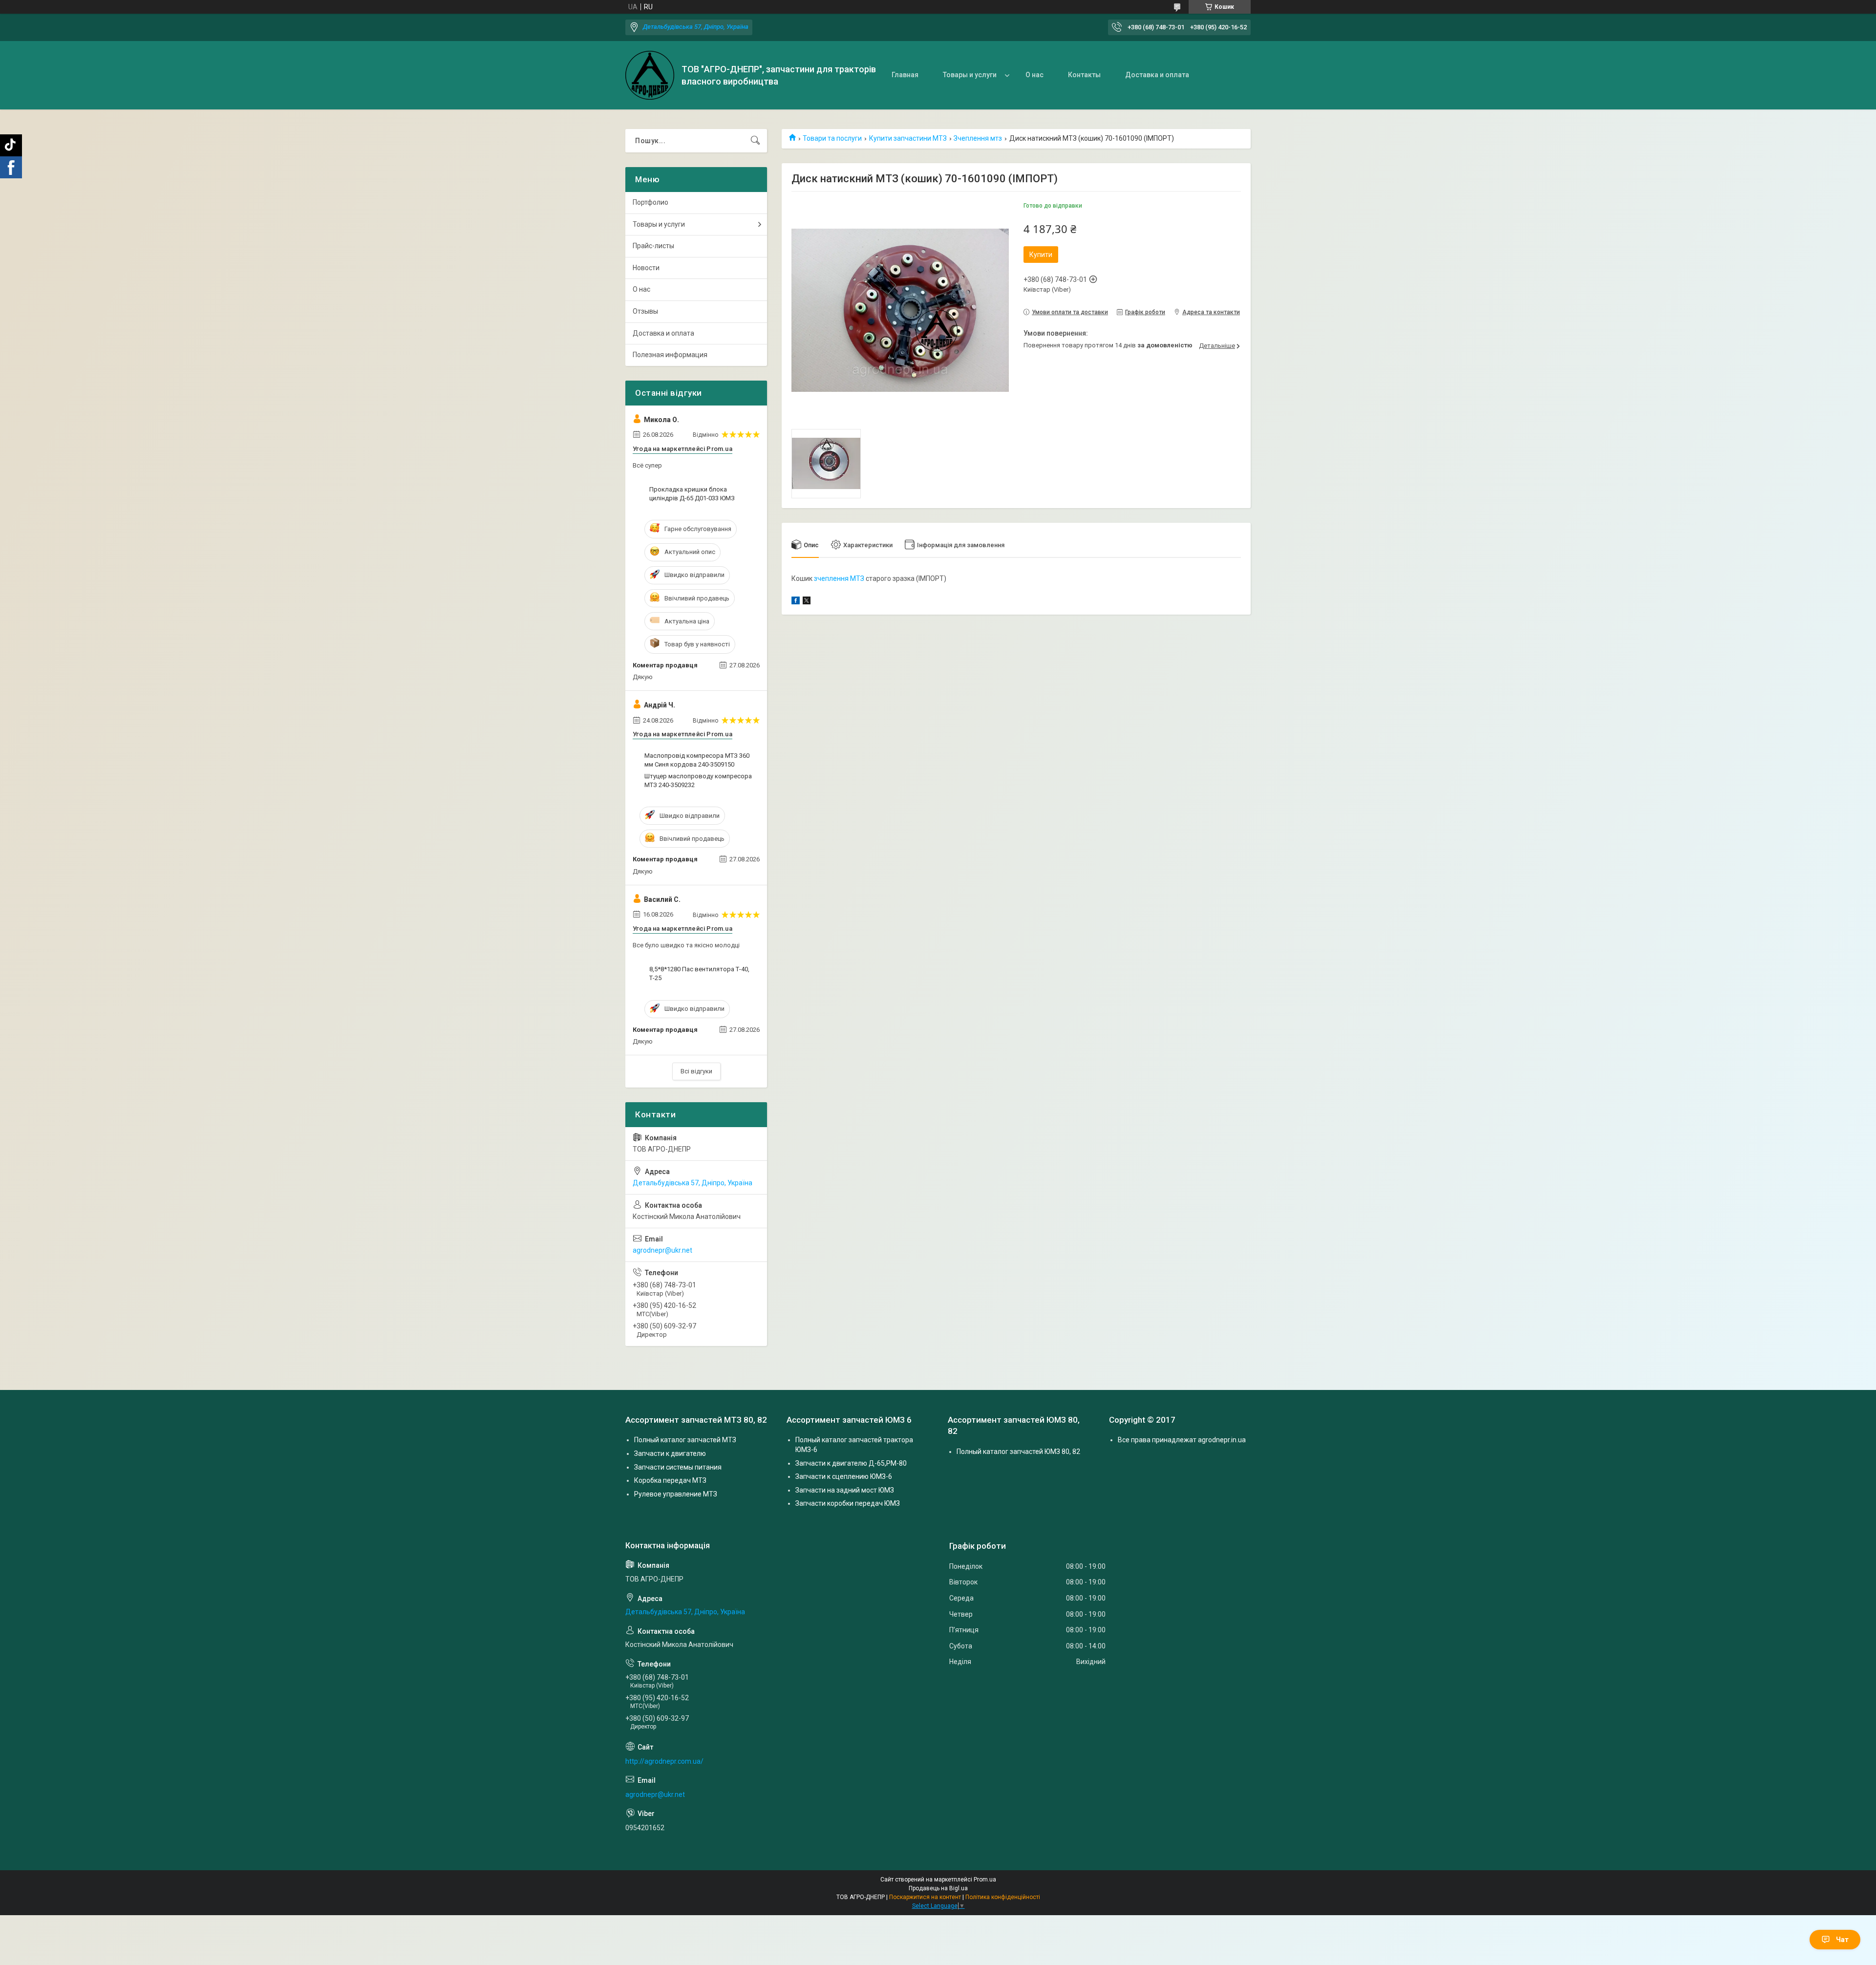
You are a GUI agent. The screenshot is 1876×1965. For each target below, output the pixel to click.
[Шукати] (755, 141)
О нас (1034, 75)
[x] (807, 602)
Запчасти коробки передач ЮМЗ (848, 1503)
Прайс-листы (653, 246)
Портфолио (650, 202)
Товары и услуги (970, 75)
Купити (1041, 255)
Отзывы (645, 311)
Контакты (1084, 75)
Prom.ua (985, 1880)
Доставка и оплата (1157, 75)
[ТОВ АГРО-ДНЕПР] (650, 75)
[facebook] (796, 602)
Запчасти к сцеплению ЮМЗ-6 (844, 1476)
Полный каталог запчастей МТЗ (685, 1440)
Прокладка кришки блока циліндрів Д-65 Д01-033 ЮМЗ (692, 494)
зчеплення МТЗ (839, 578)
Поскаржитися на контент (925, 1897)
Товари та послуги (832, 138)
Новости (646, 268)
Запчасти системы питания (678, 1467)
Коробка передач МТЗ (670, 1480)
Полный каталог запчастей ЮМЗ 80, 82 (1018, 1452)
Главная (905, 75)
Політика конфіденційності (1003, 1897)
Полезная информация (670, 355)
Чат (1842, 1940)
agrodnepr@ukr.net (662, 1250)
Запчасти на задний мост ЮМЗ (845, 1490)
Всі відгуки (696, 1071)
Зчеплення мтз (978, 138)
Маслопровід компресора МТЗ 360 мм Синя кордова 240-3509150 (697, 760)
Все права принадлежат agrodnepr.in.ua (1182, 1440)
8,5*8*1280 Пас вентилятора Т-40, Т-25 (699, 973)
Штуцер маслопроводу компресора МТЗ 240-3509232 (698, 780)
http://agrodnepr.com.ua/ (664, 1761)
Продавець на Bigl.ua (938, 1888)
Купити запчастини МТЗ (908, 138)
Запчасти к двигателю (670, 1453)
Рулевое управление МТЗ (676, 1494)
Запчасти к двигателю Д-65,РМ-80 (851, 1463)
